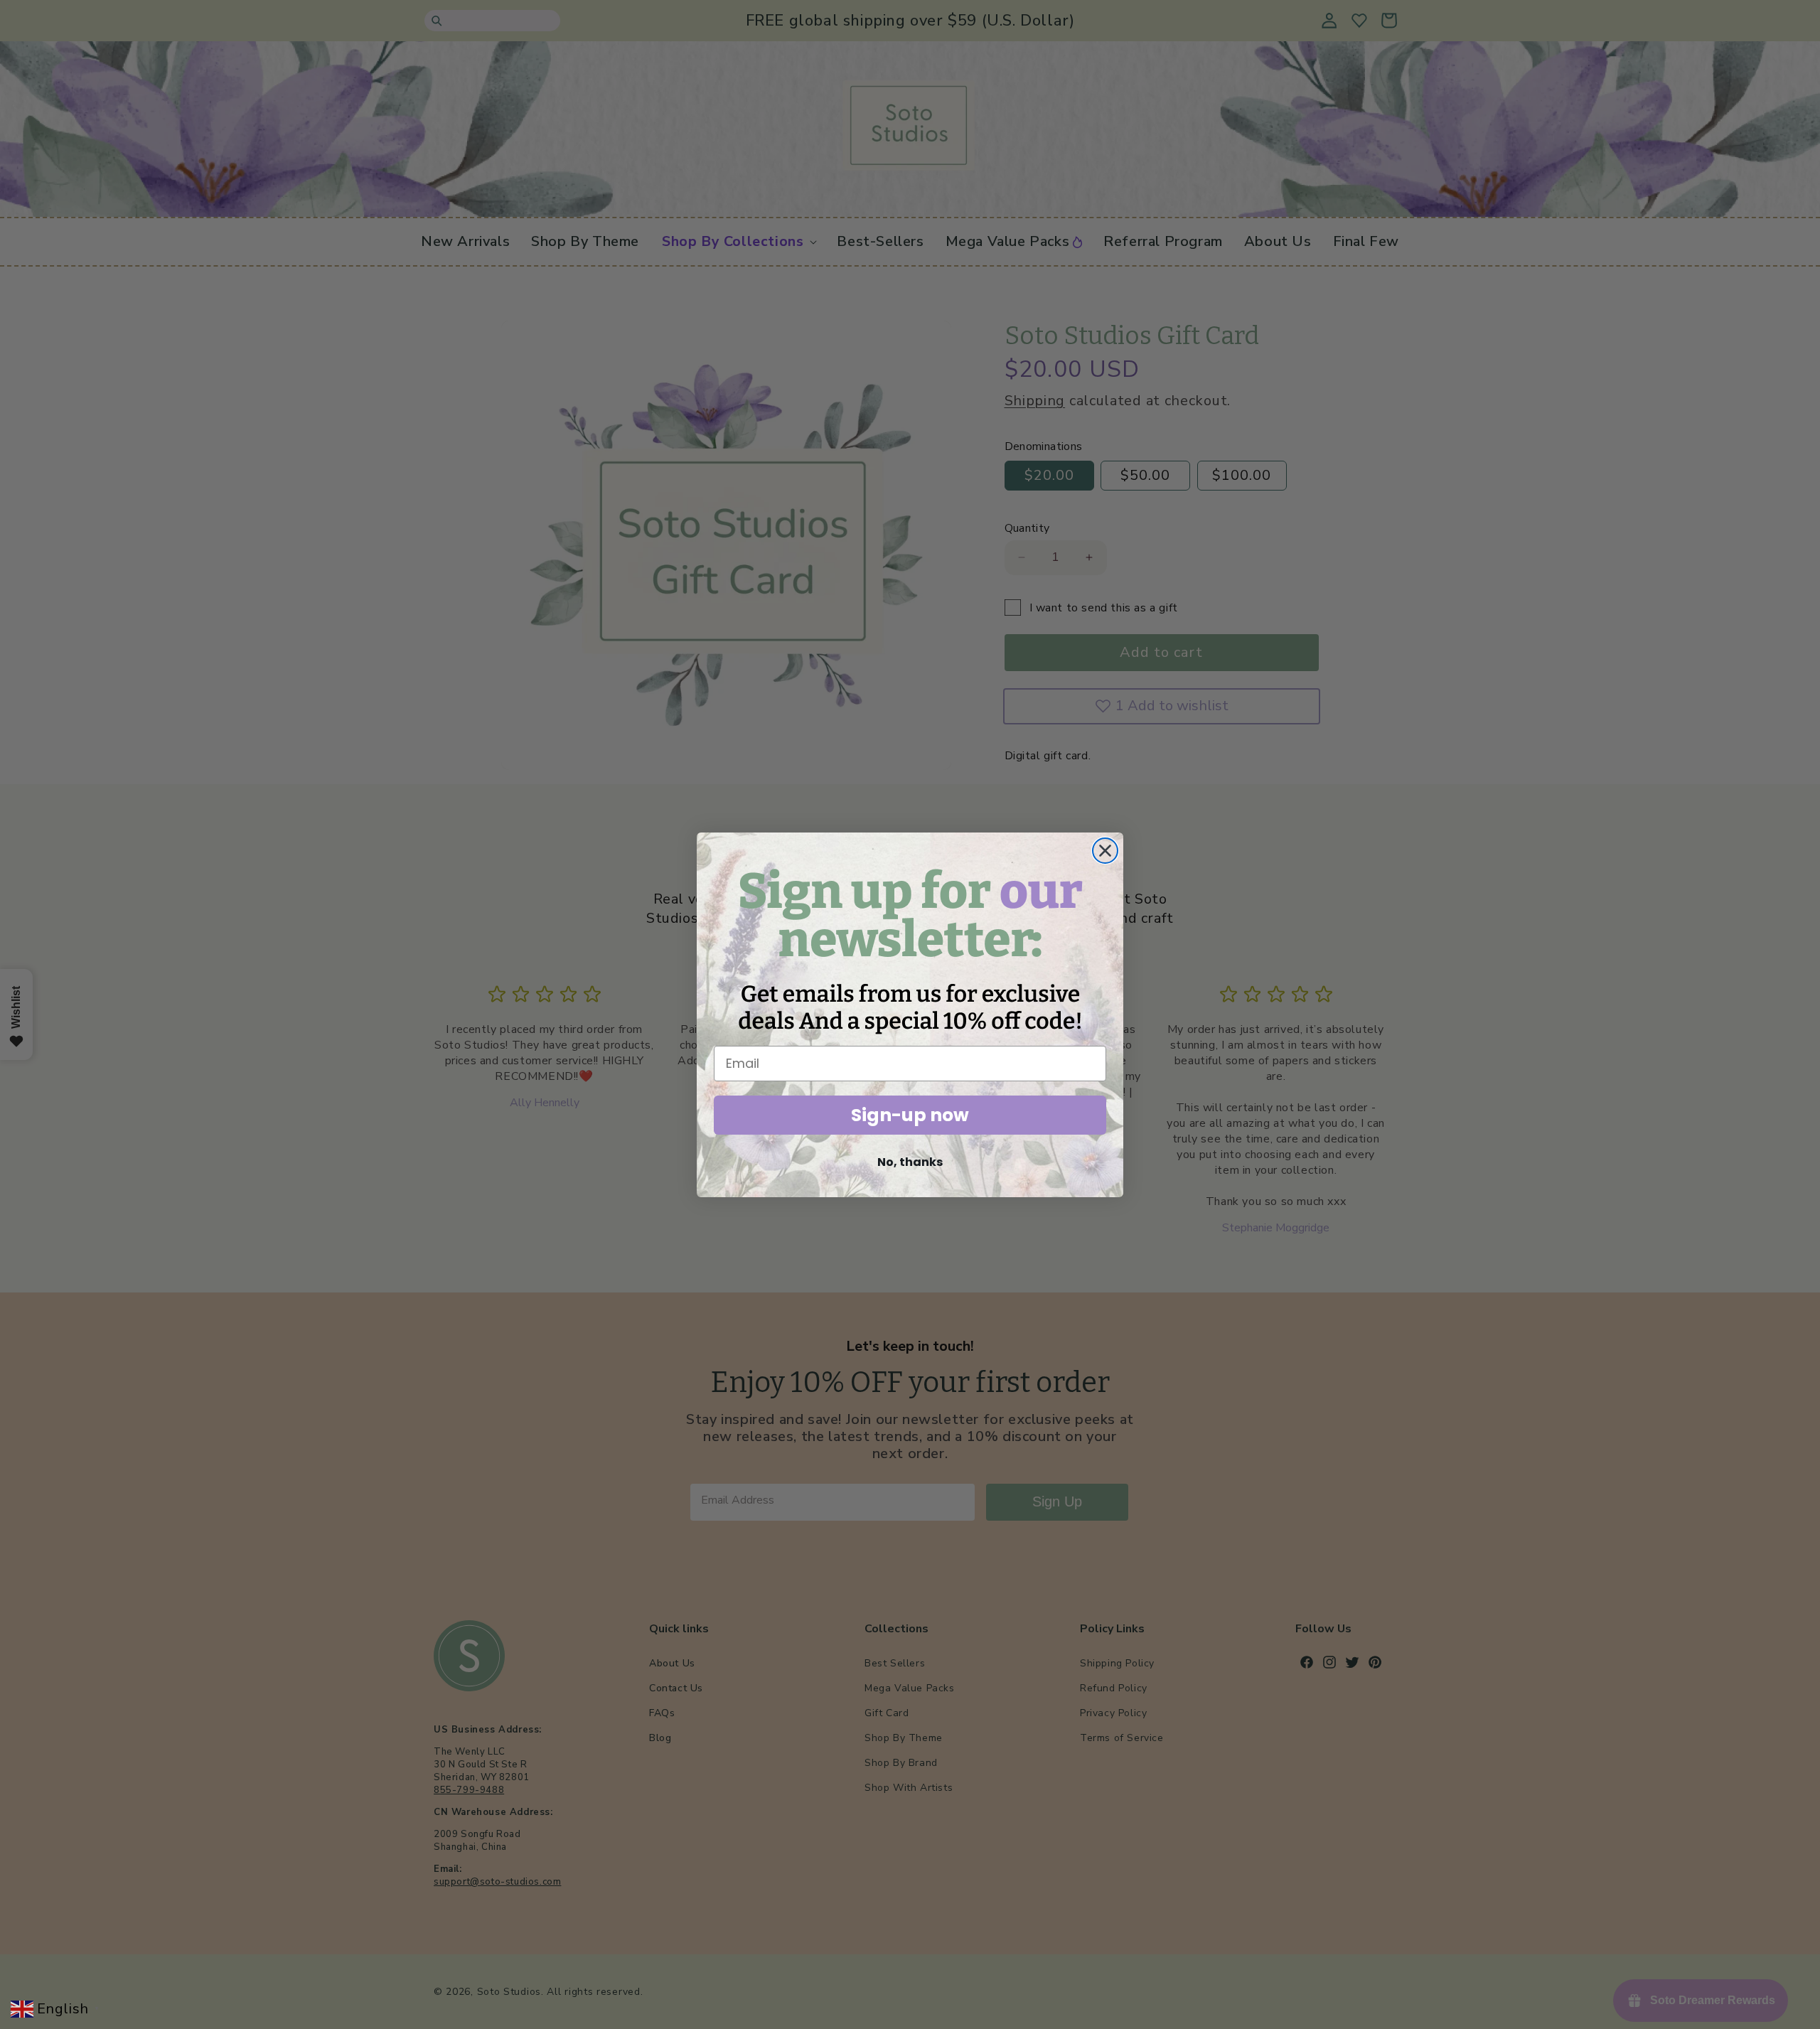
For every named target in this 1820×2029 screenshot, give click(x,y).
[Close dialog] (1105, 851)
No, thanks (910, 1162)
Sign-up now (910, 1115)
